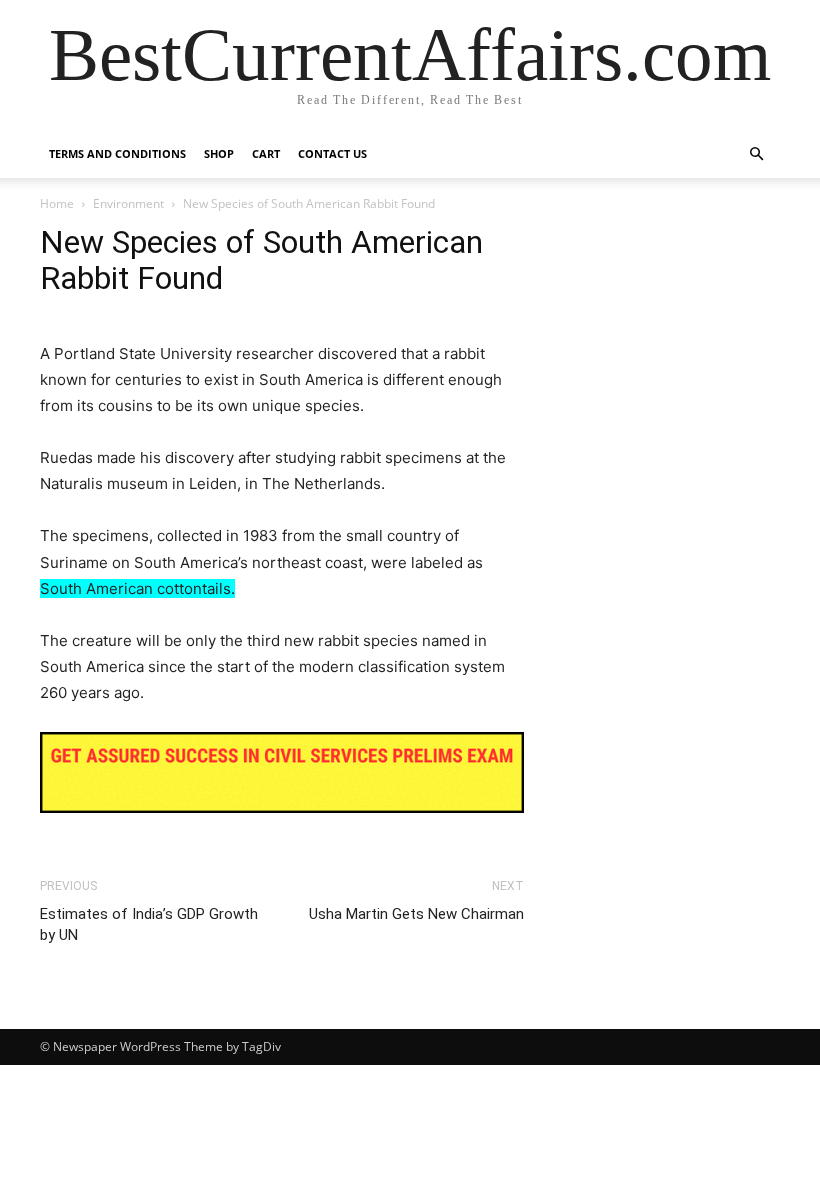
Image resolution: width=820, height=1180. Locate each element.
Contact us (332, 153)
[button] (756, 154)
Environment (128, 203)
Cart (266, 153)
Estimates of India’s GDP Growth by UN (149, 924)
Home (57, 203)
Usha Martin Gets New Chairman (416, 914)
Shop (219, 153)
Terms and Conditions (117, 153)
